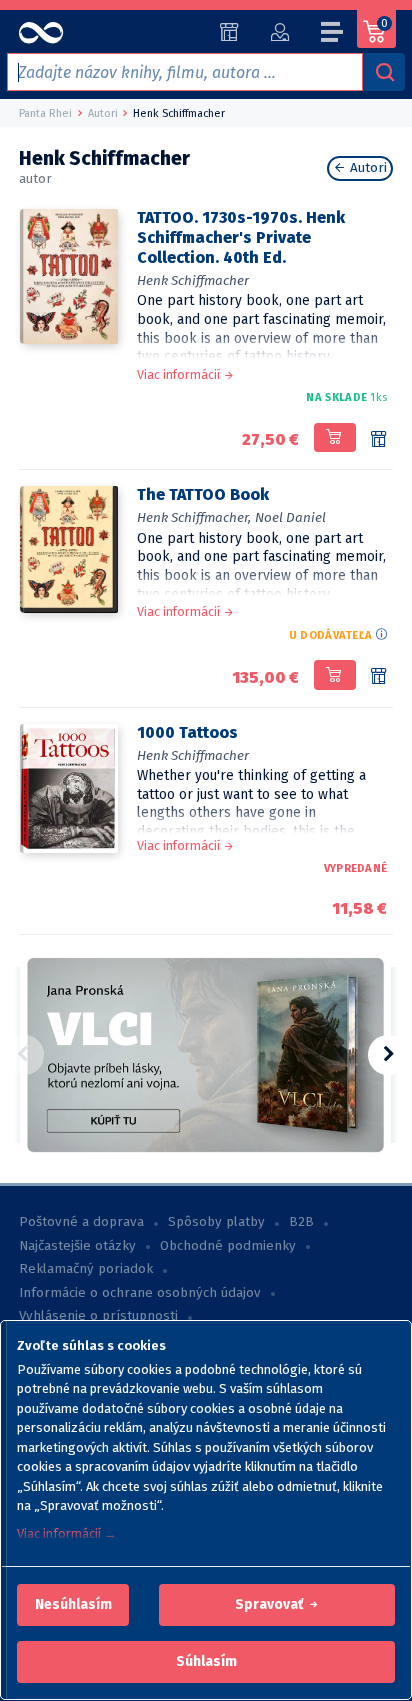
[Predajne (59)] (229, 32)
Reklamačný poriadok (86, 1269)
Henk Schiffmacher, (194, 517)
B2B (301, 1222)
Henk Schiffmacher (193, 280)
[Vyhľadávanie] (384, 72)
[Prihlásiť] (279, 32)
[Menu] (333, 35)
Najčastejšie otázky (77, 1246)
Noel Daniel (290, 517)
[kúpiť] (334, 438)
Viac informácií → (67, 1533)
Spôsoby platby (216, 1222)
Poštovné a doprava (81, 1222)
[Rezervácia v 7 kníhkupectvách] (379, 440)
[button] (73, 1605)
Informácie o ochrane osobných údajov (140, 1293)
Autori (366, 168)
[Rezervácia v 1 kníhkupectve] (379, 677)
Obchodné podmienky (228, 1246)
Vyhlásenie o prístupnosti (98, 1316)
